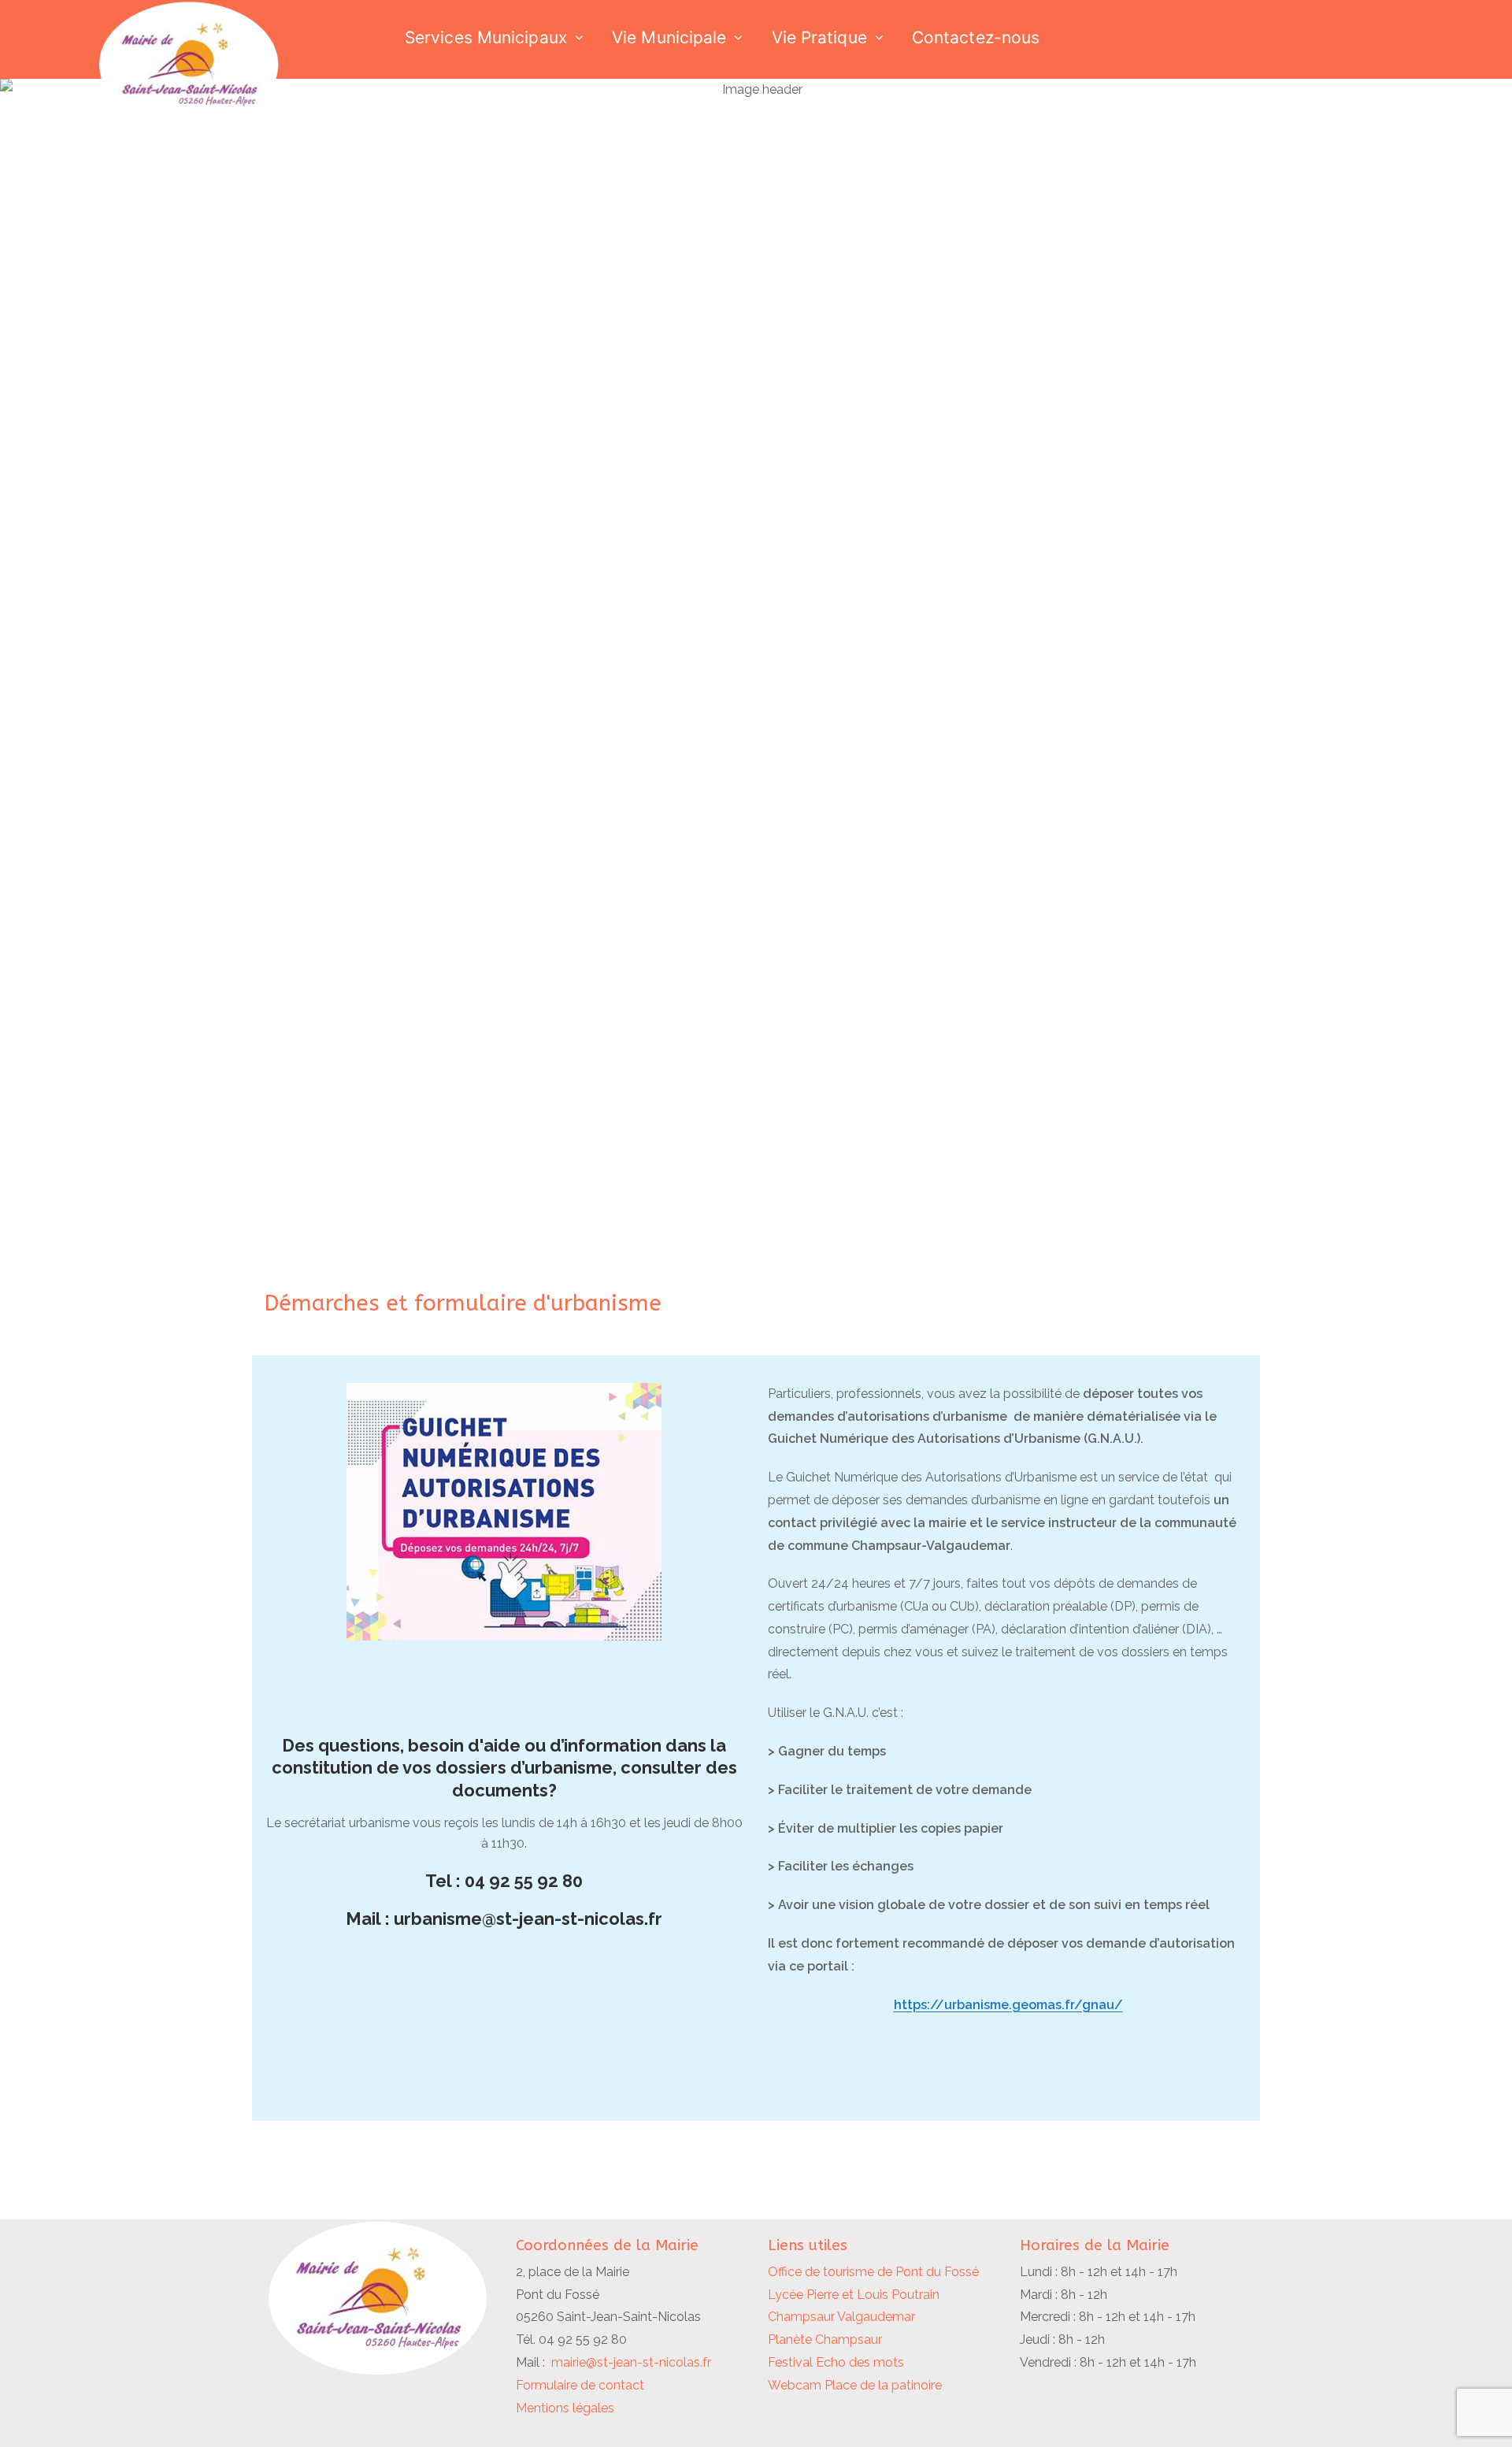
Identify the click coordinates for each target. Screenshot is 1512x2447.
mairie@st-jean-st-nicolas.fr (631, 2362)
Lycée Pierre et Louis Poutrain (854, 2295)
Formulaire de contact (580, 2385)
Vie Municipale (669, 37)
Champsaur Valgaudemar (841, 2317)
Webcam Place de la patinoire (855, 2385)
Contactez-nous (976, 37)
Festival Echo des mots (836, 2362)
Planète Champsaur (825, 2339)
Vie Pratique (819, 37)
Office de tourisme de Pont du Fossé (873, 2272)
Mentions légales (565, 2408)
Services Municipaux (486, 37)
